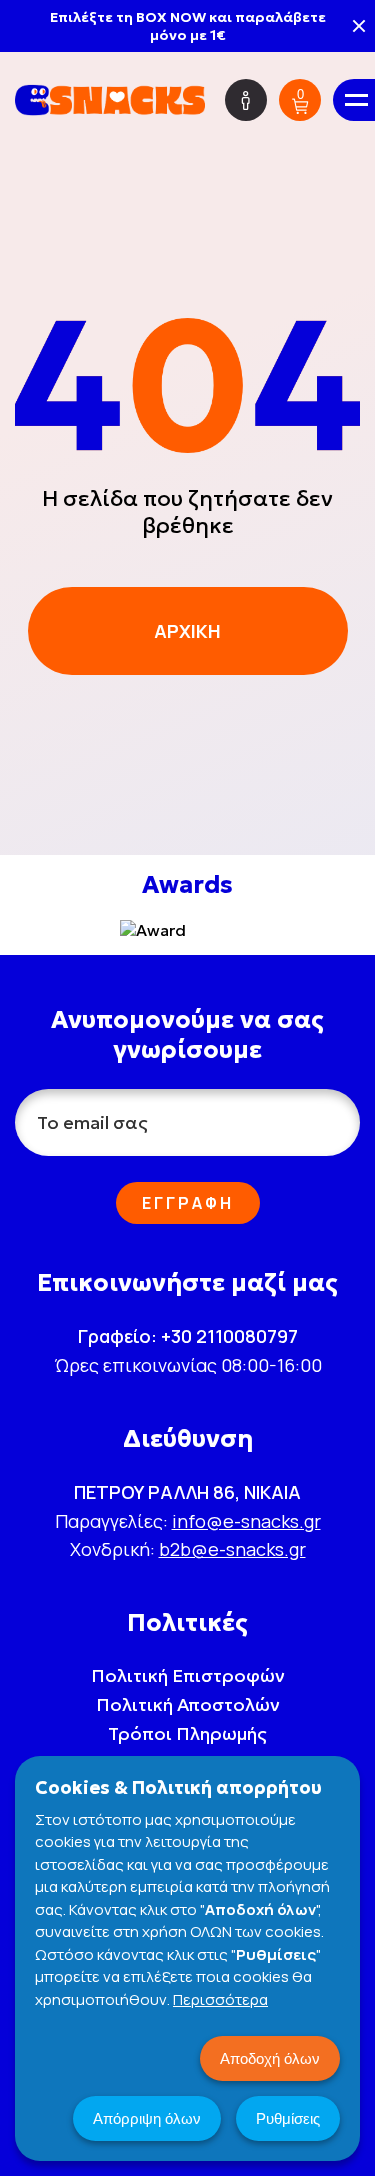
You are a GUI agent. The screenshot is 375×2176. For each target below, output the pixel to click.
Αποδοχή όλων (270, 2058)
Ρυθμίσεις (288, 2118)
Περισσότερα (220, 1999)
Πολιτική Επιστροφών (188, 1675)
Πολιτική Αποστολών (188, 1704)
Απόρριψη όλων (147, 2118)
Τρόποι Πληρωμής (187, 1733)
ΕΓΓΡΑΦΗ (188, 1203)
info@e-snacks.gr (246, 1521)
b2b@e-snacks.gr (232, 1549)
